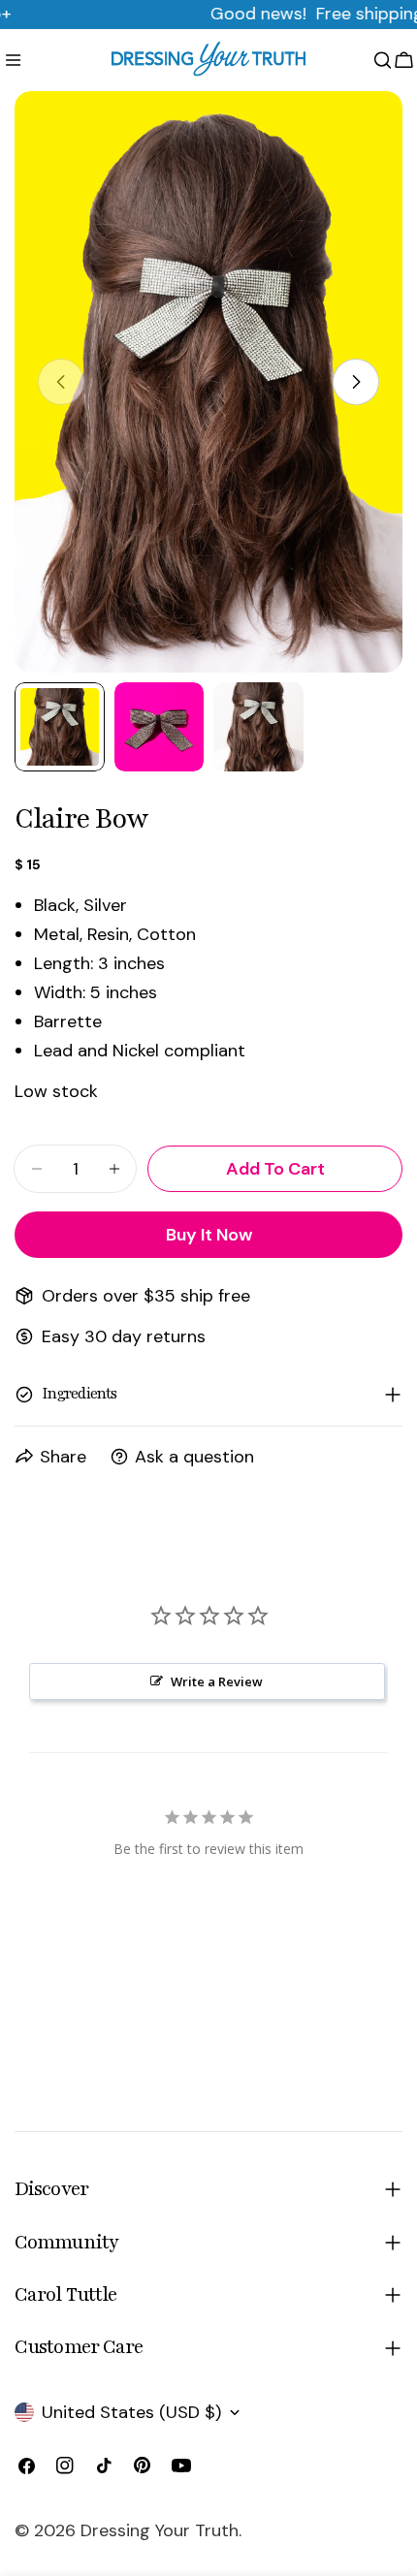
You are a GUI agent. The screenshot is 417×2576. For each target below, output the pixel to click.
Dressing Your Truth (160, 2530)
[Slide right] (356, 382)
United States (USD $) (131, 2412)
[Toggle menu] (13, 60)
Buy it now (209, 1235)
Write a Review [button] (217, 1681)
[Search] (383, 60)
